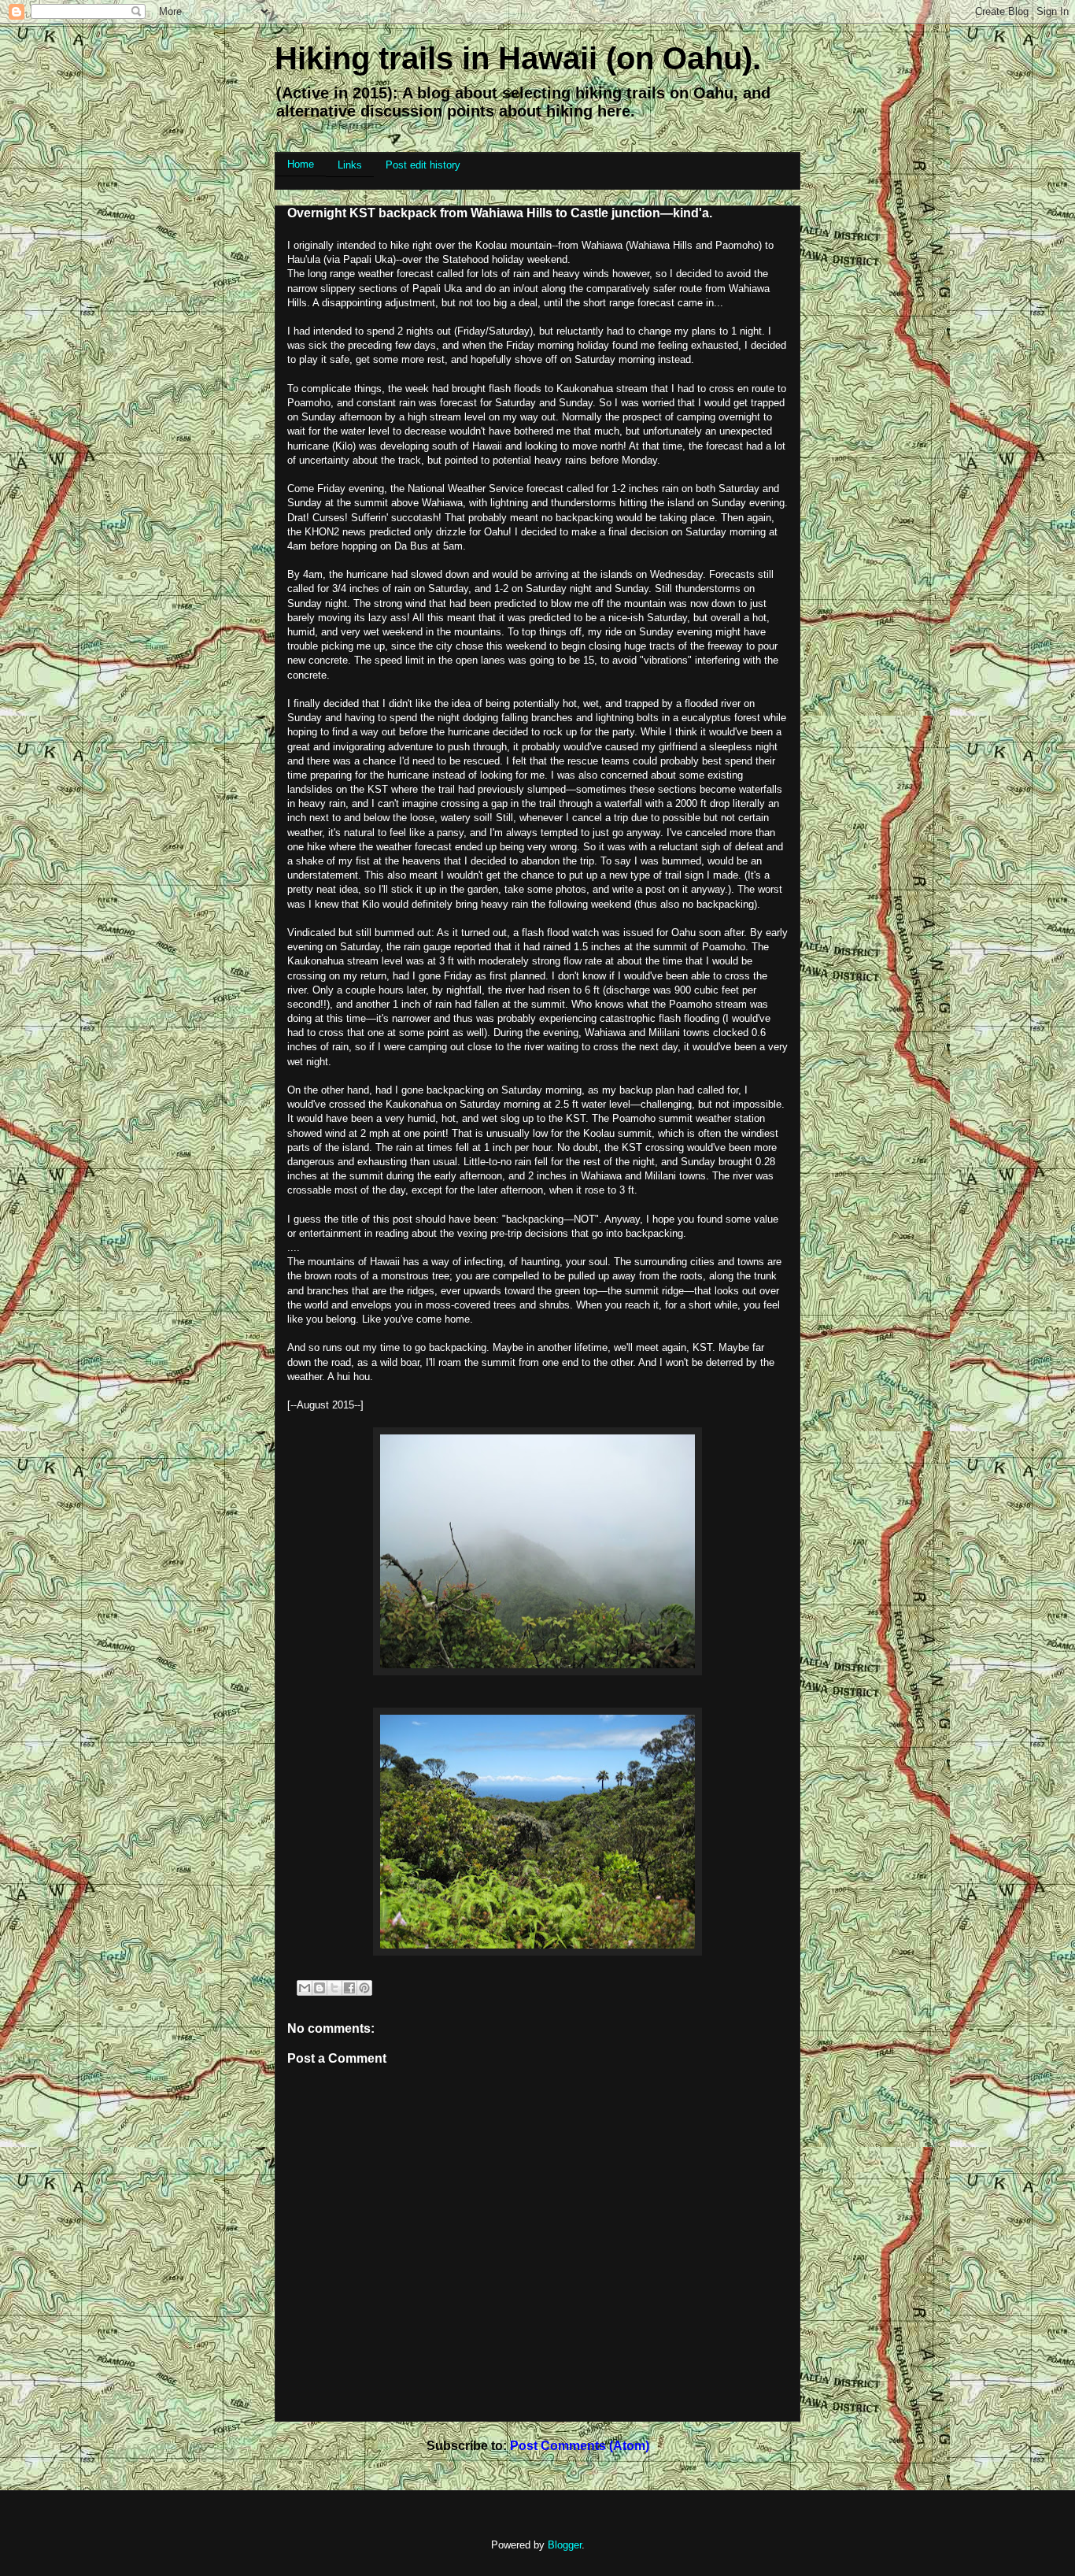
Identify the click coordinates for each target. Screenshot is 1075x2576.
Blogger (565, 2545)
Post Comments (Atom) (580, 2446)
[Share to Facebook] (349, 1988)
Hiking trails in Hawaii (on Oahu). (518, 58)
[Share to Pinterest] (364, 1988)
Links (350, 165)
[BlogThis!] (320, 1988)
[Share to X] (334, 1988)
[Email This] (305, 1988)
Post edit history (423, 165)
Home (301, 164)
